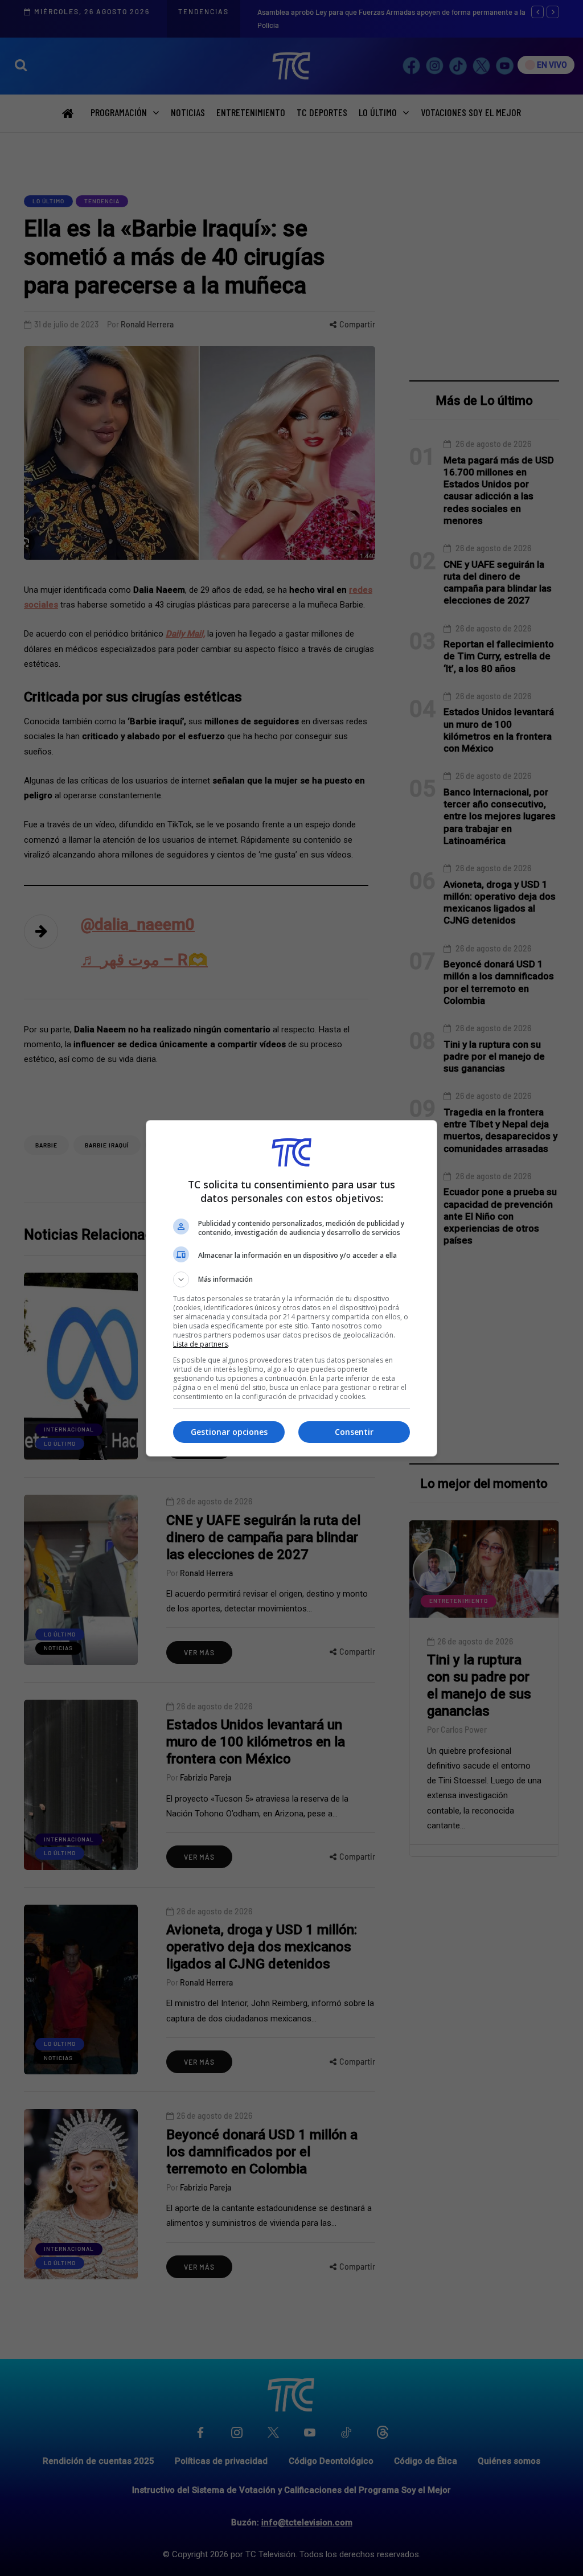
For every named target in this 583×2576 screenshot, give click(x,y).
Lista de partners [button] (200, 1344)
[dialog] (291, 1288)
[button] (291, 1279)
